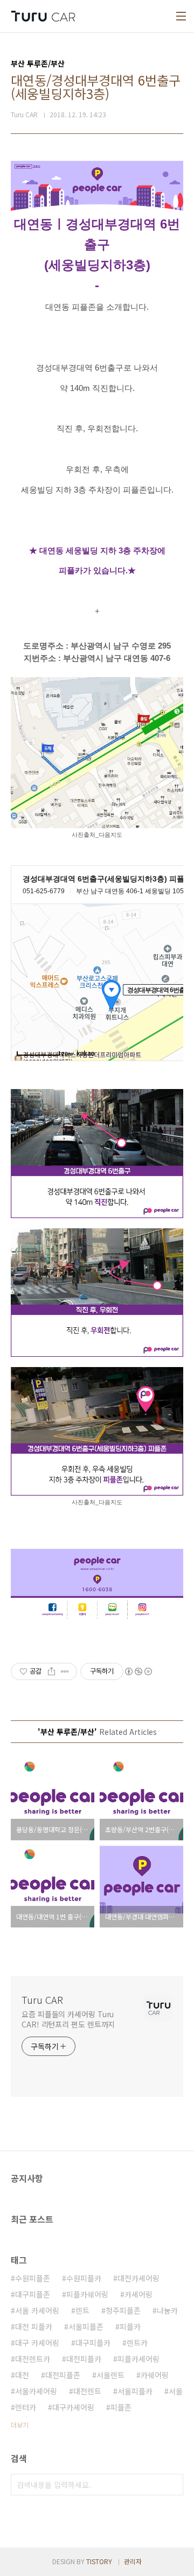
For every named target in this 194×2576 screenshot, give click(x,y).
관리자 (133, 2561)
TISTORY (99, 2561)
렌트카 (137, 2343)
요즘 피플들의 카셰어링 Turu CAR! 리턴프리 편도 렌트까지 (68, 2019)
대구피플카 (93, 2343)
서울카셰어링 (36, 2391)
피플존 (121, 2407)
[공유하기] (51, 1671)
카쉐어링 (155, 2375)
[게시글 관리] (65, 1671)
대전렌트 (87, 2391)
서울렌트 (110, 2375)
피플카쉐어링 (87, 2294)
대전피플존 (63, 2375)
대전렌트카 (33, 2359)
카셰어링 (138, 2294)
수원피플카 (84, 2278)
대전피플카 (84, 2359)
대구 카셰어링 (37, 2343)
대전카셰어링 (138, 2278)
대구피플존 (33, 2294)
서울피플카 (135, 2391)
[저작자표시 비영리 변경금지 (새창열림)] (138, 1671)
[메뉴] (181, 16)
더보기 (20, 2425)
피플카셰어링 (138, 2359)
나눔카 (167, 2310)
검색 (172, 2485)
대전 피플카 (34, 2326)
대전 (22, 2375)
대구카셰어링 (73, 2407)
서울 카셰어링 (37, 2310)
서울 (176, 2391)
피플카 (130, 2326)
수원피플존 (33, 2278)
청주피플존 (123, 2310)
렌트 (82, 2310)
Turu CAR (42, 1999)
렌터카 (26, 2407)
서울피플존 (86, 2326)
